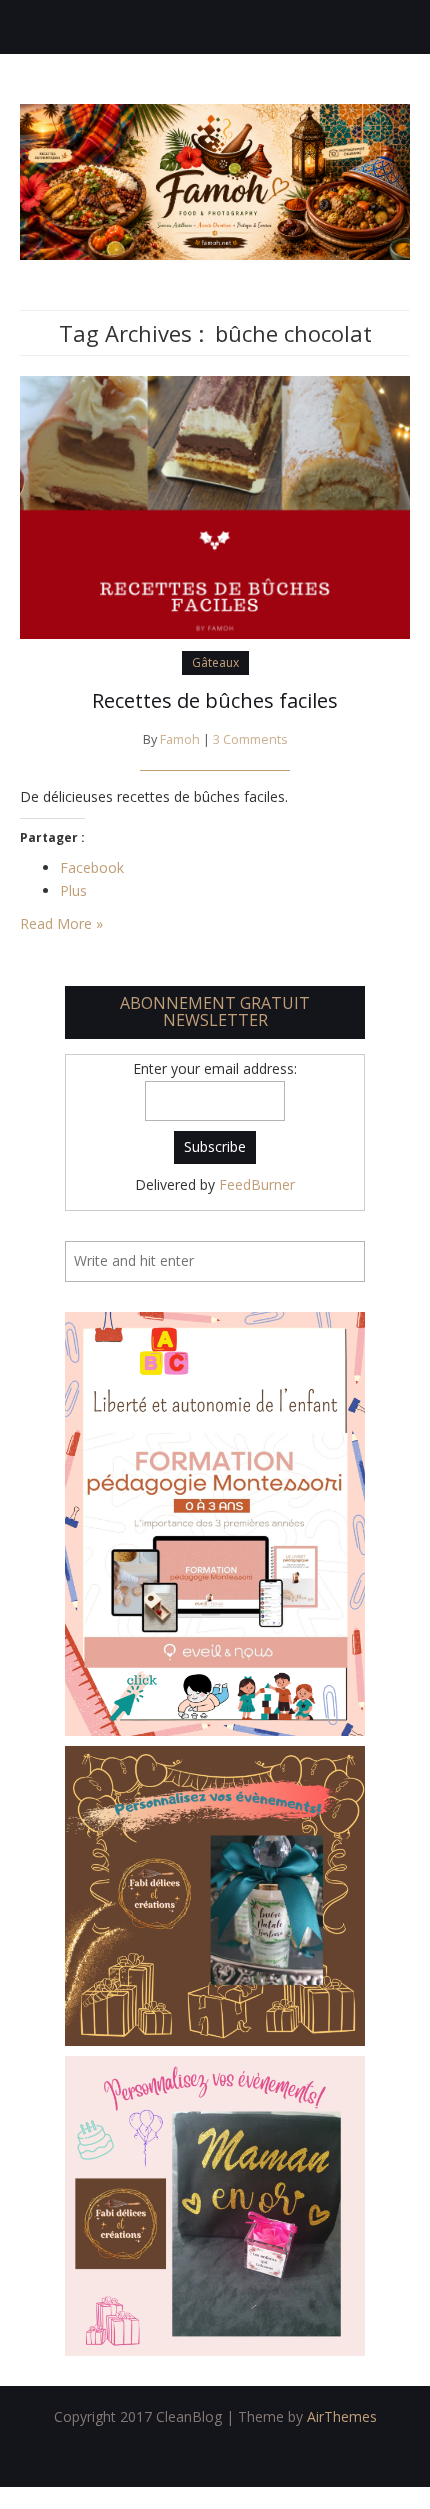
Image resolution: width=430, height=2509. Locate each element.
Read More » (61, 923)
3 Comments (250, 739)
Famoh (180, 739)
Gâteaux (215, 662)
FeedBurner (257, 1184)
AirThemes (342, 2416)
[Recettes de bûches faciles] (215, 505)
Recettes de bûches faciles (215, 700)
